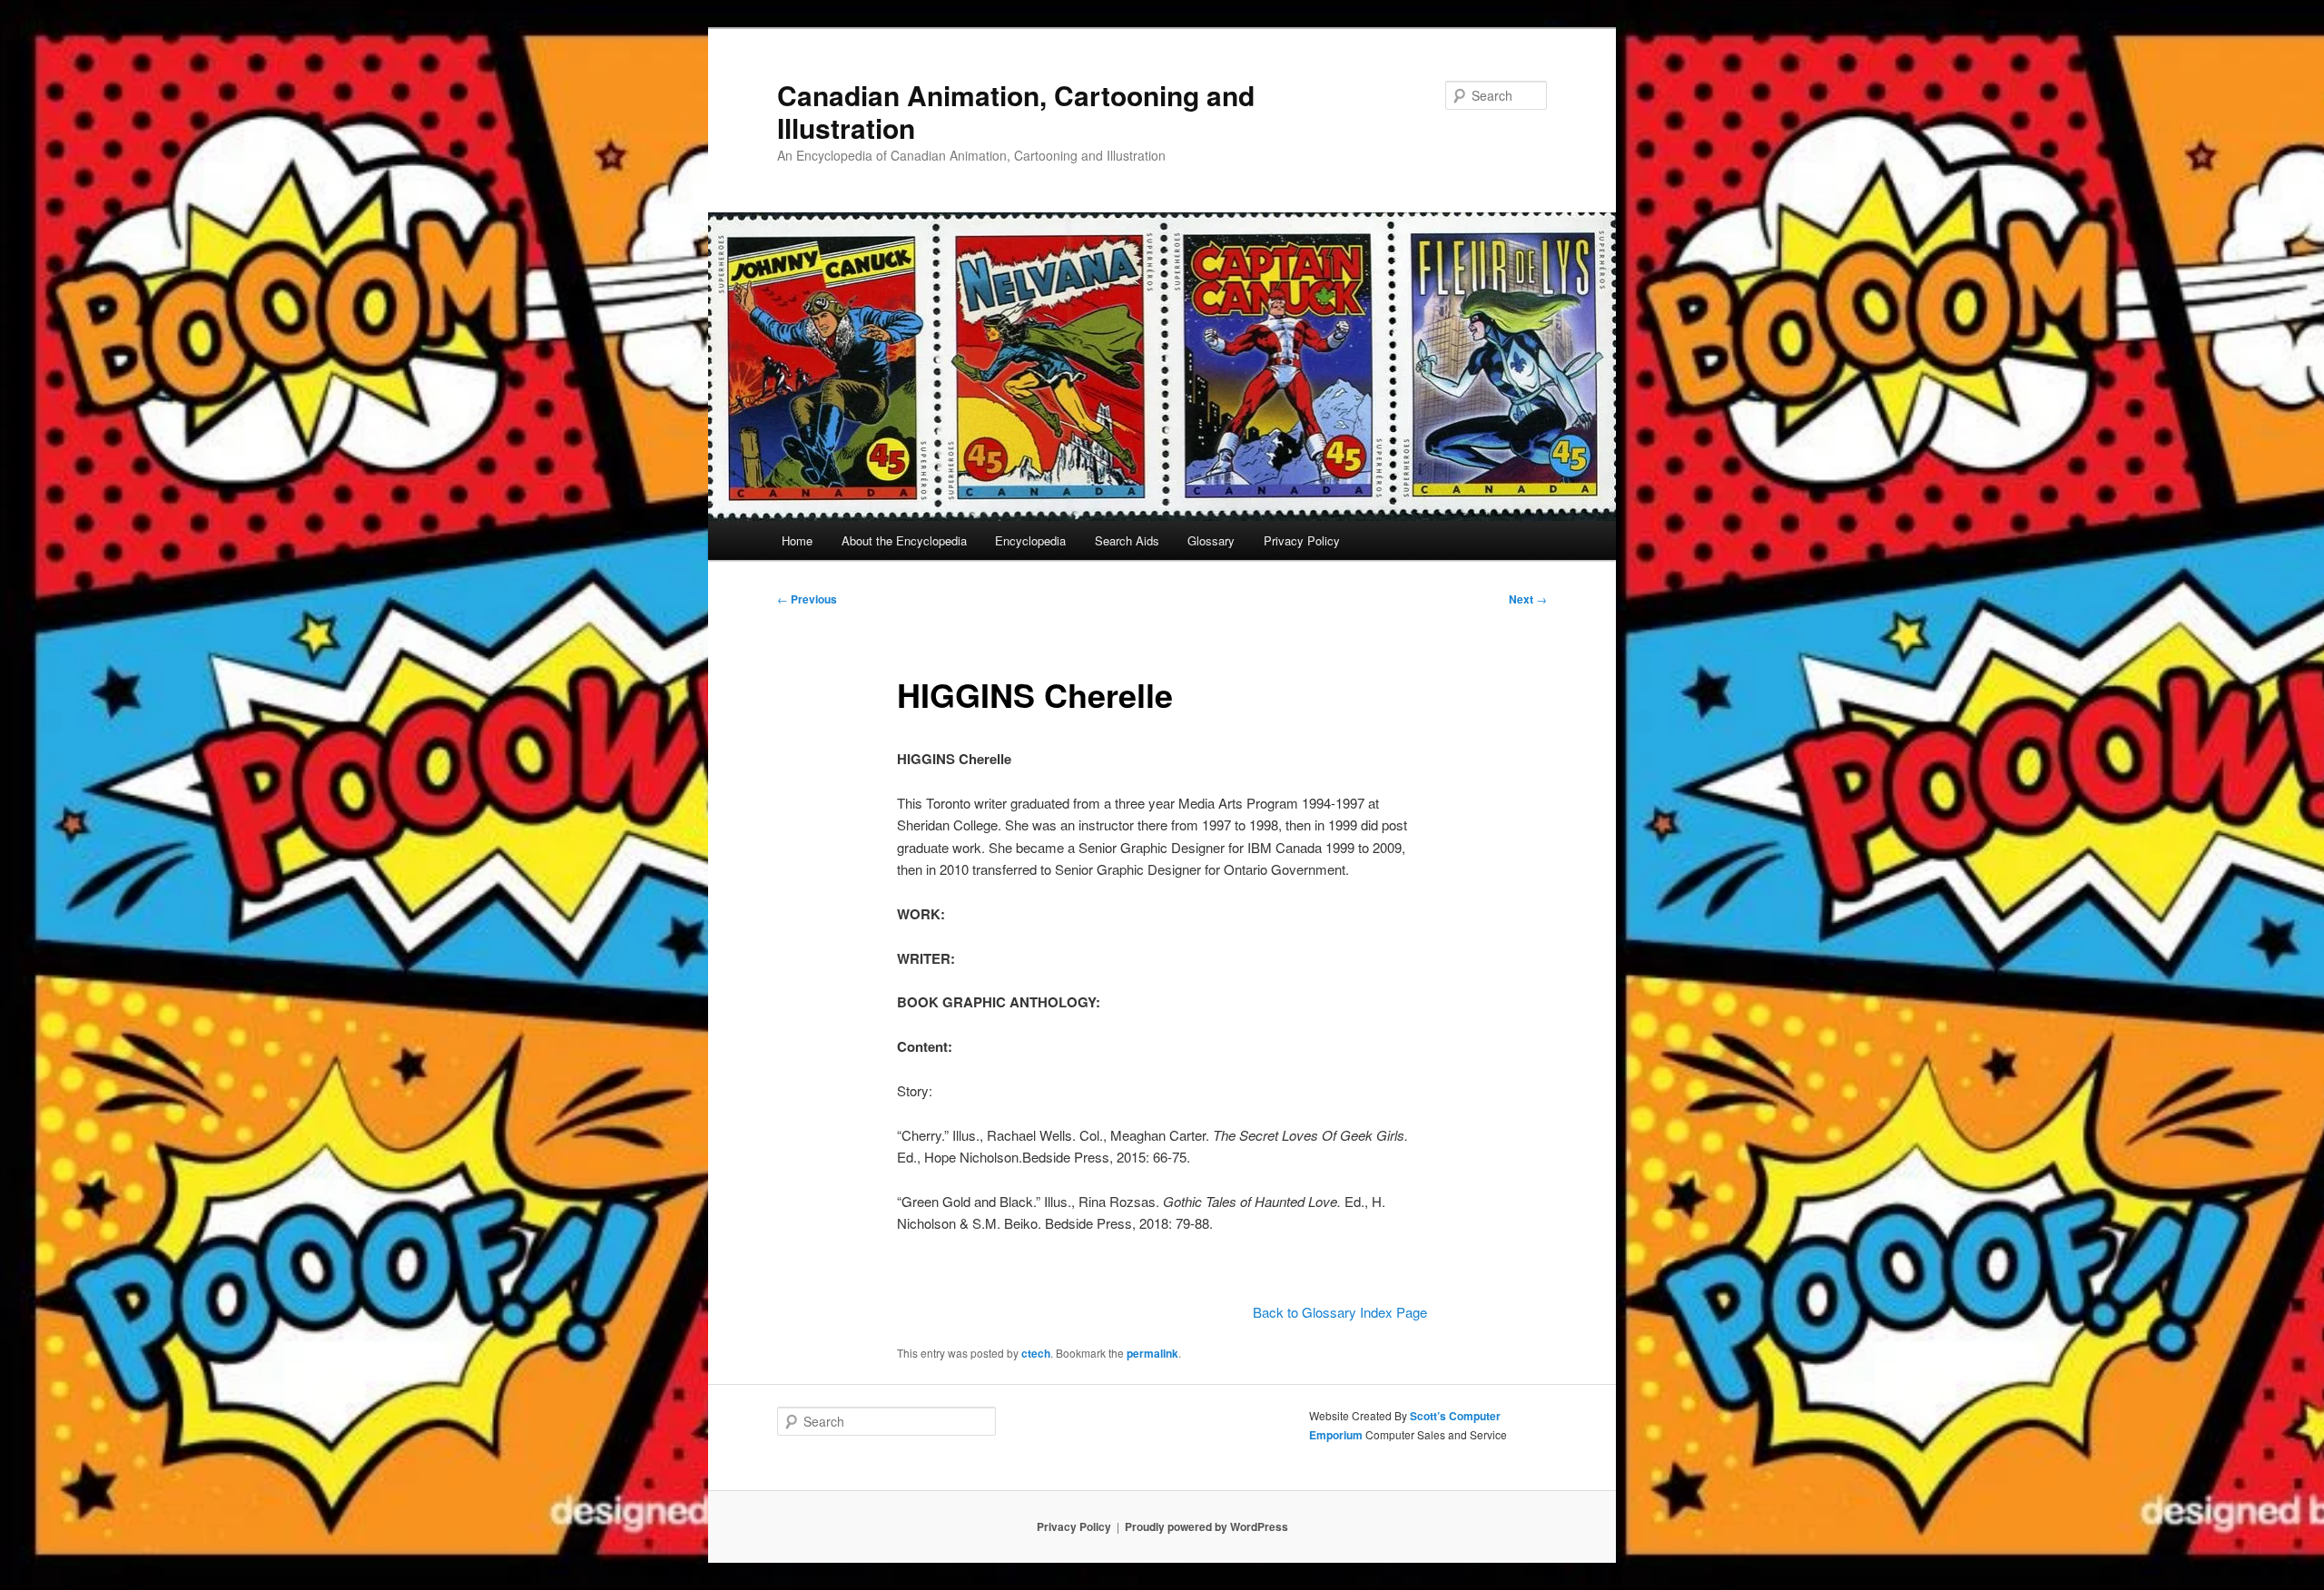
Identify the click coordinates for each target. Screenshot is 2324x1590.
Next (1528, 599)
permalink (1152, 1353)
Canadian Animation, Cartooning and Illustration (1016, 111)
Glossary (1211, 540)
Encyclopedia (1030, 540)
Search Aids (1127, 540)
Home (797, 540)
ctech (1036, 1353)
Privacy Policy (1302, 540)
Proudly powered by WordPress (1206, 1526)
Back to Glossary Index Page (1340, 1312)
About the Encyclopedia (904, 540)
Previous (807, 599)
